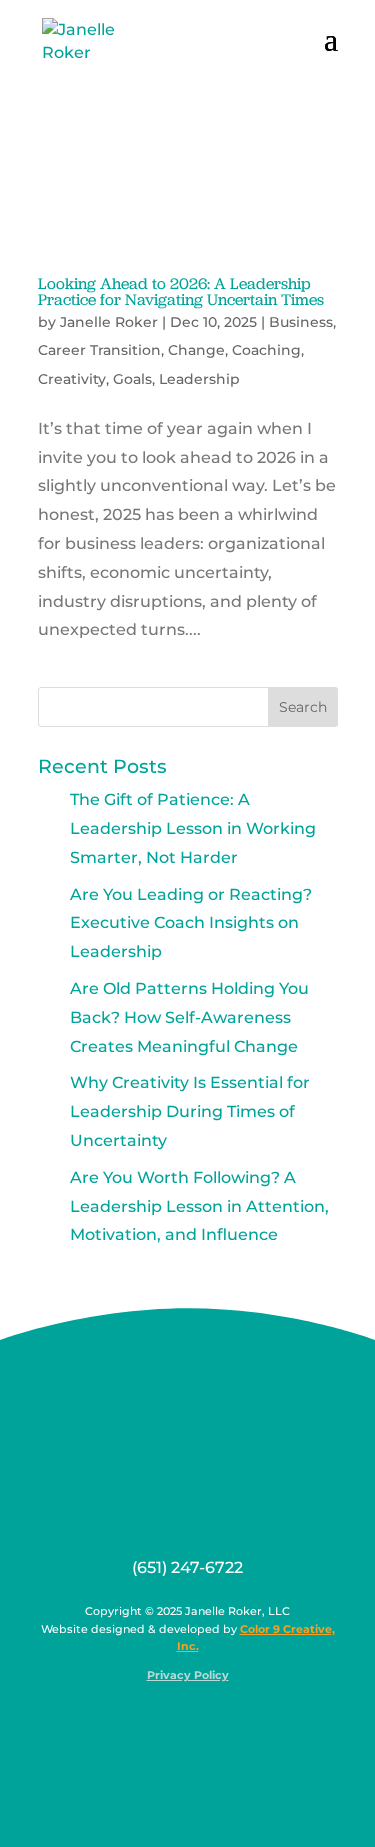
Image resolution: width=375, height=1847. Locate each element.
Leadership (199, 379)
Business (301, 322)
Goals (132, 379)
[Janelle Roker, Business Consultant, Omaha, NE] (200, 1723)
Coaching (266, 350)
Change (196, 350)
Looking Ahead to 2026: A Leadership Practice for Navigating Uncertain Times (181, 291)
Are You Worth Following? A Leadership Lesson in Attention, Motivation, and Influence (199, 1206)
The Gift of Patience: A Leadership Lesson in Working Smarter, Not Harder (193, 828)
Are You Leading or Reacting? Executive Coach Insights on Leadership (191, 923)
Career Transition (99, 350)
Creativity (72, 379)
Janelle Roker (109, 322)
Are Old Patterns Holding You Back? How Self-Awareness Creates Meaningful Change (189, 1017)
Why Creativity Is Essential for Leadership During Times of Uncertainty (190, 1111)
